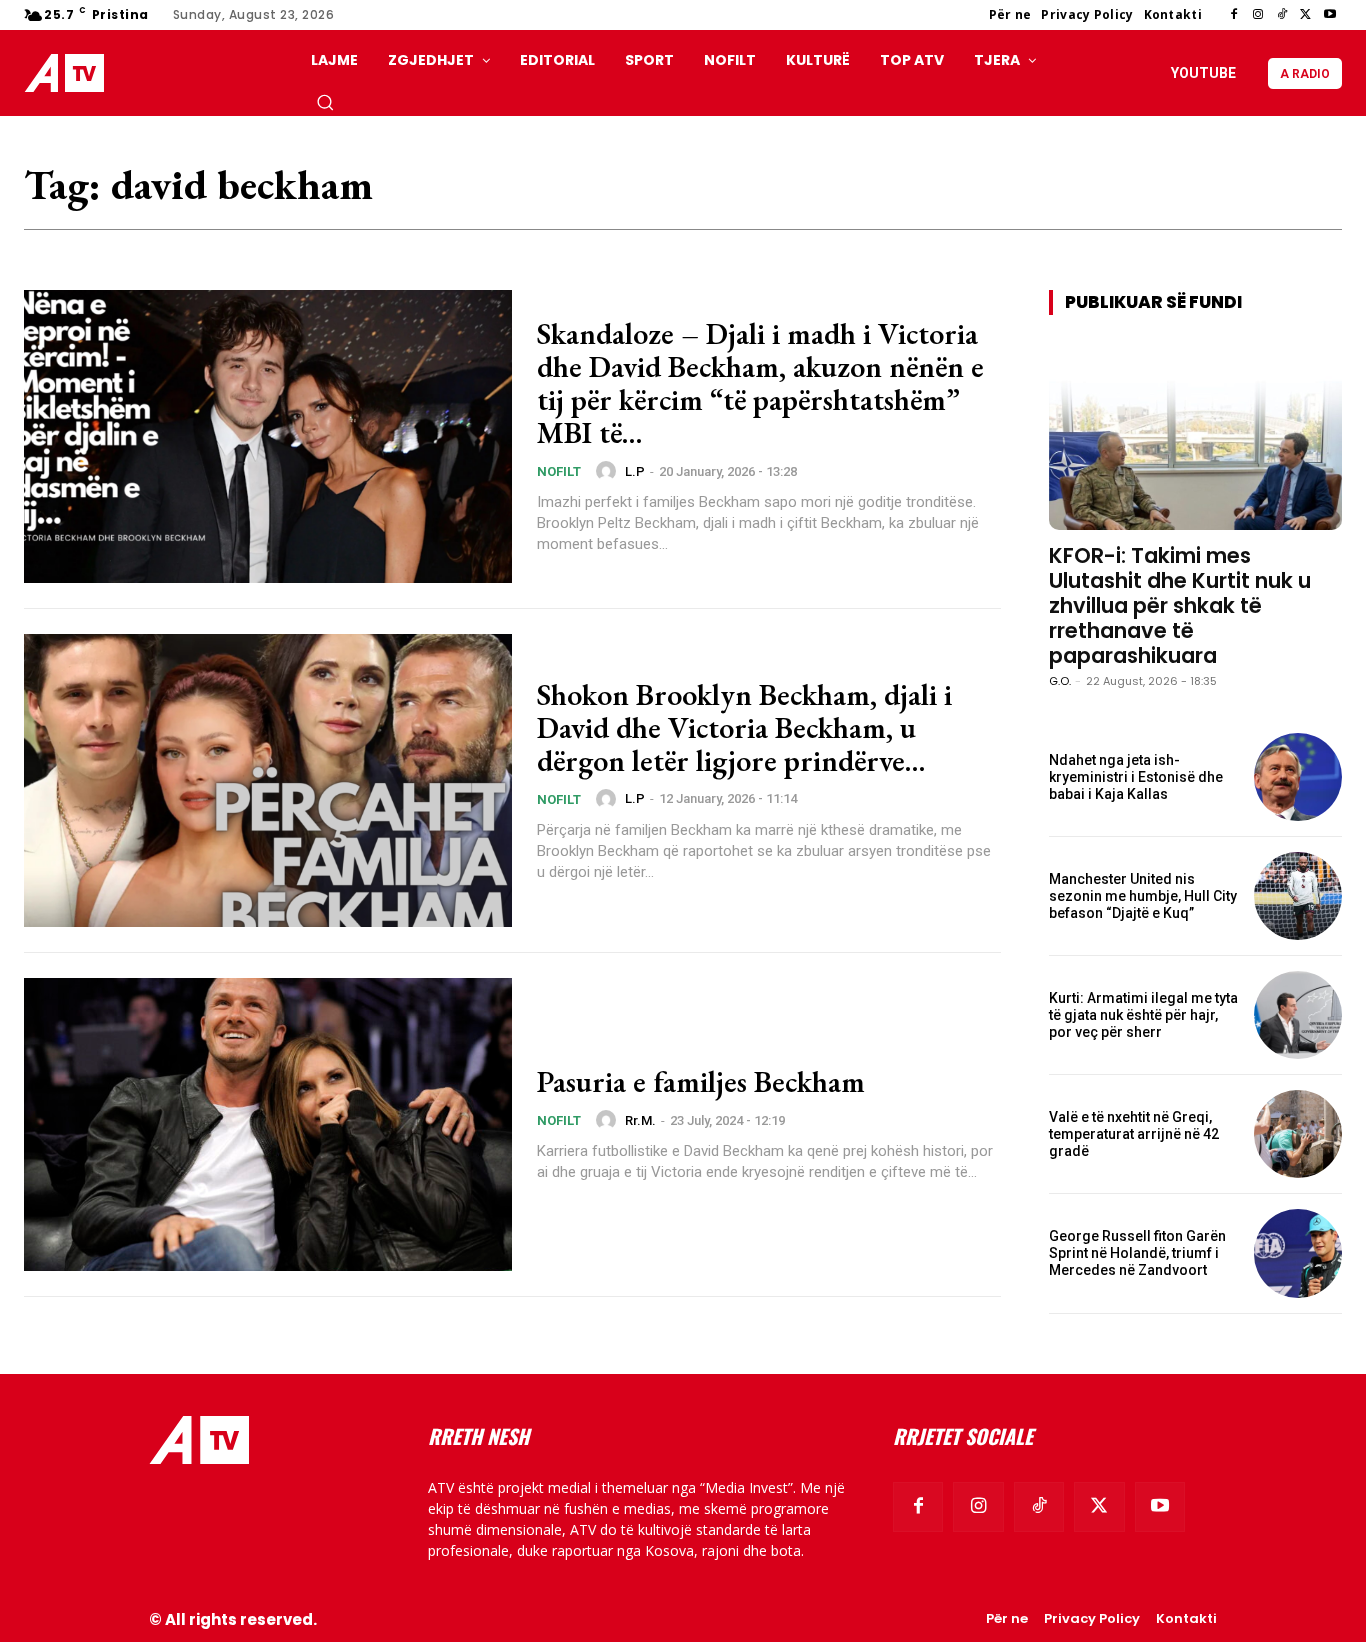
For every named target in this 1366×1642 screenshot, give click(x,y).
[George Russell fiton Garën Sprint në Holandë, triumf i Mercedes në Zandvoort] (1298, 1253)
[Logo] (69, 73)
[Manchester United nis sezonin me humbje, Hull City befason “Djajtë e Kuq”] (1298, 896)
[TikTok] (1282, 15)
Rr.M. (640, 1120)
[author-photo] (609, 471)
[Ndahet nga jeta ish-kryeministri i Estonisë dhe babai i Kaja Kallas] (1298, 777)
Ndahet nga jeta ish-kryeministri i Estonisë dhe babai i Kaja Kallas (1136, 777)
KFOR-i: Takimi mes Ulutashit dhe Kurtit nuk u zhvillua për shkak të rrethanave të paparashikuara (1180, 605)
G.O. (1060, 681)
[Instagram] (1258, 15)
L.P (635, 471)
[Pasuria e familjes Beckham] (268, 1124)
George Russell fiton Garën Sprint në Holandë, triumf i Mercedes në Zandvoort (1137, 1253)
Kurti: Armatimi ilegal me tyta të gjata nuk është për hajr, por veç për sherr (1143, 1015)
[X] (1306, 15)
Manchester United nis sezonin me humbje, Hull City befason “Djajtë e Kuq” (1143, 896)
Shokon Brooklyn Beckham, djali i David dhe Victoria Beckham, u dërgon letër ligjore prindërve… (744, 727)
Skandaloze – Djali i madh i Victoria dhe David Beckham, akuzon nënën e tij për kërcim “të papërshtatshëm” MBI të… (760, 383)
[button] (325, 102)
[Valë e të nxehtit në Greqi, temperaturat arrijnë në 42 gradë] (1298, 1134)
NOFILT (559, 471)
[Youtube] (1330, 15)
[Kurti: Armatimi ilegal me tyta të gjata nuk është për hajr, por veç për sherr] (1298, 1015)
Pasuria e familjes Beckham (701, 1081)
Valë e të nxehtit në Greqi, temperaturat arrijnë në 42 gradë (1134, 1134)
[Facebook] (1234, 15)
